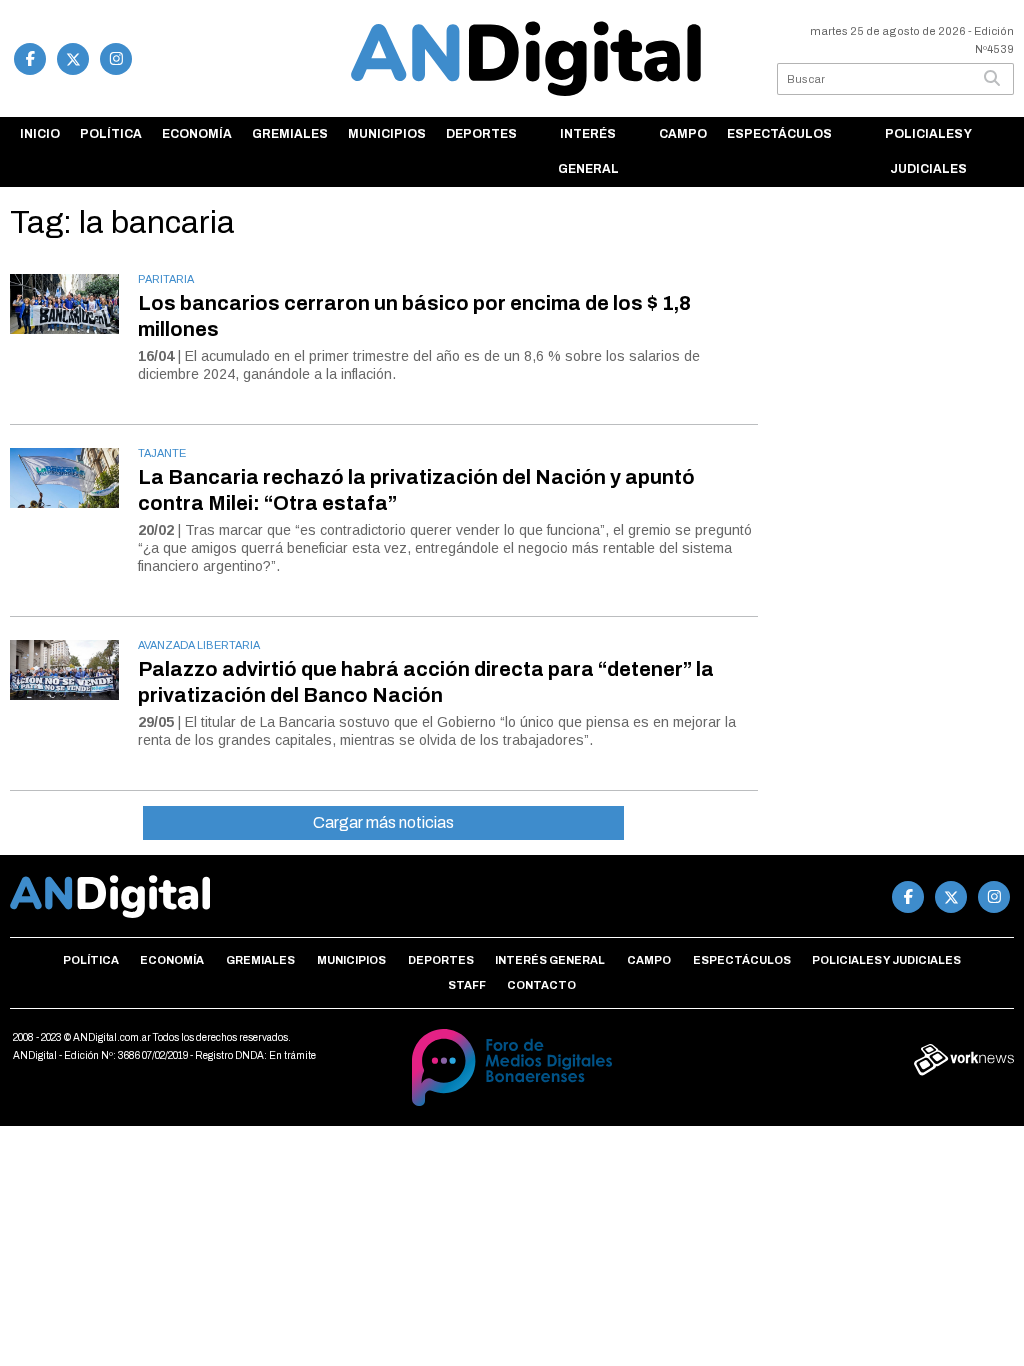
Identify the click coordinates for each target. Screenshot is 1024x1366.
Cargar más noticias (383, 822)
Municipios (387, 134)
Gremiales (290, 134)
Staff (467, 985)
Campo (683, 134)
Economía (197, 134)
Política (111, 134)
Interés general (588, 151)
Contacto (541, 985)
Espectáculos (779, 134)
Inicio (40, 134)
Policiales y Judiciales (928, 151)
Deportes (481, 134)
